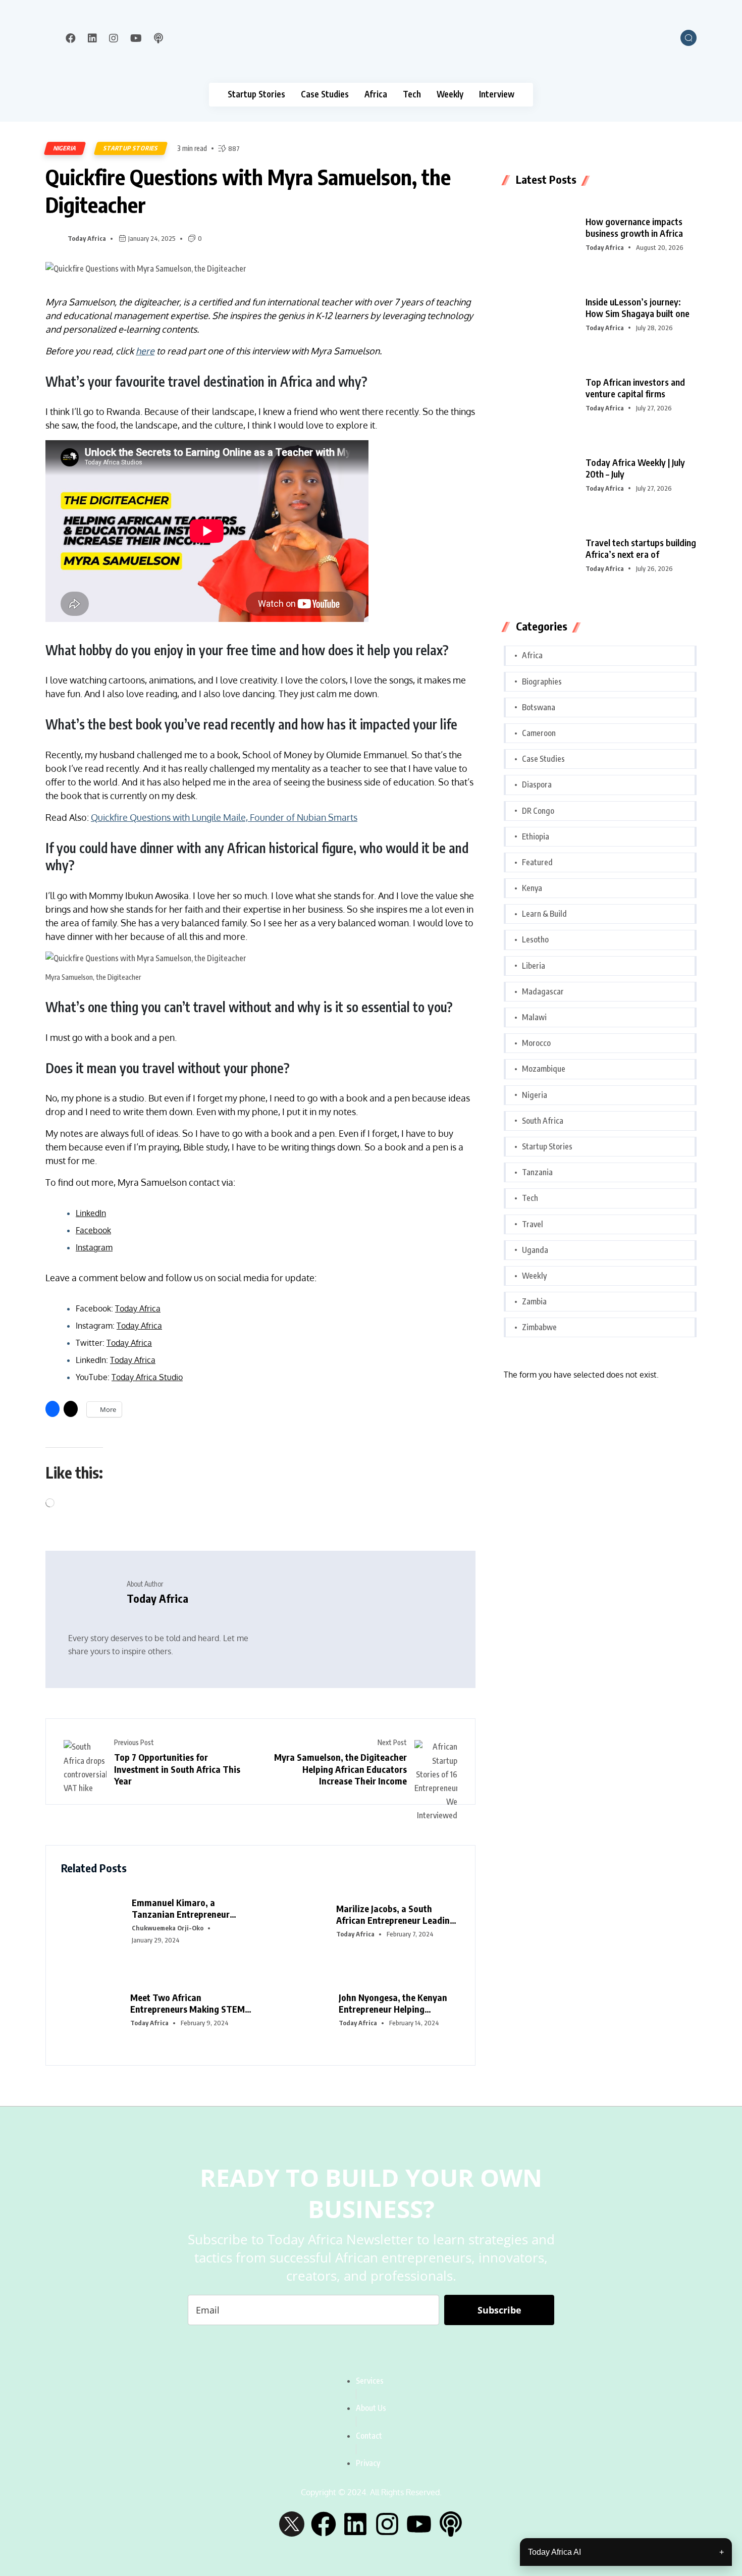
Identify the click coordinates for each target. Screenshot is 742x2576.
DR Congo (538, 811)
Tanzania (537, 1172)
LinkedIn (91, 1213)
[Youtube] (419, 2524)
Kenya (532, 888)
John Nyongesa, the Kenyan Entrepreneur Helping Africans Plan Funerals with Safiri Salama (394, 2003)
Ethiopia (536, 836)
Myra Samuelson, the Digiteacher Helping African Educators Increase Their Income (340, 1769)
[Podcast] (451, 2524)
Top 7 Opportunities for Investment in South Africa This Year (177, 1769)
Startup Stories (256, 94)
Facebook (93, 1230)
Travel (533, 1224)
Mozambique (544, 1069)
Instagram (94, 1247)
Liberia (534, 966)
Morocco (536, 1043)
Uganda (535, 1250)
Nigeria (65, 148)
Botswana (539, 707)
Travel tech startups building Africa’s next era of (641, 548)
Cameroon (539, 733)
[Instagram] (387, 2524)
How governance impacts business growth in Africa (634, 227)
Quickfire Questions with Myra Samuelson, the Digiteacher (248, 191)
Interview (497, 94)
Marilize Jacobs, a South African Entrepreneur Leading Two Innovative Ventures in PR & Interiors (397, 1914)
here (145, 351)
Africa (376, 94)
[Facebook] (324, 2524)
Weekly (450, 94)
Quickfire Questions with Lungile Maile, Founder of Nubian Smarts (224, 817)
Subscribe (499, 2310)
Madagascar (543, 991)
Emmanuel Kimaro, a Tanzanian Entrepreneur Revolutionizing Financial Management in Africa (183, 1908)
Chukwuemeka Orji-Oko (168, 1928)
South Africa (543, 1121)
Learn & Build (544, 914)
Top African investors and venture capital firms (635, 388)
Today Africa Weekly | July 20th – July (635, 468)
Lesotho (535, 939)
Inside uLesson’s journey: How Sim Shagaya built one (638, 307)
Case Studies (325, 94)
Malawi (534, 1017)
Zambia (534, 1301)
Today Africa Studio (147, 1377)
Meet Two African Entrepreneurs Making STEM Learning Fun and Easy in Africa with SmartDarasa (188, 2003)
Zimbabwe (539, 1327)
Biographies (542, 681)
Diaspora (537, 784)
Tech (412, 94)
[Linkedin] (355, 2524)
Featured (537, 862)
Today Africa (87, 238)
